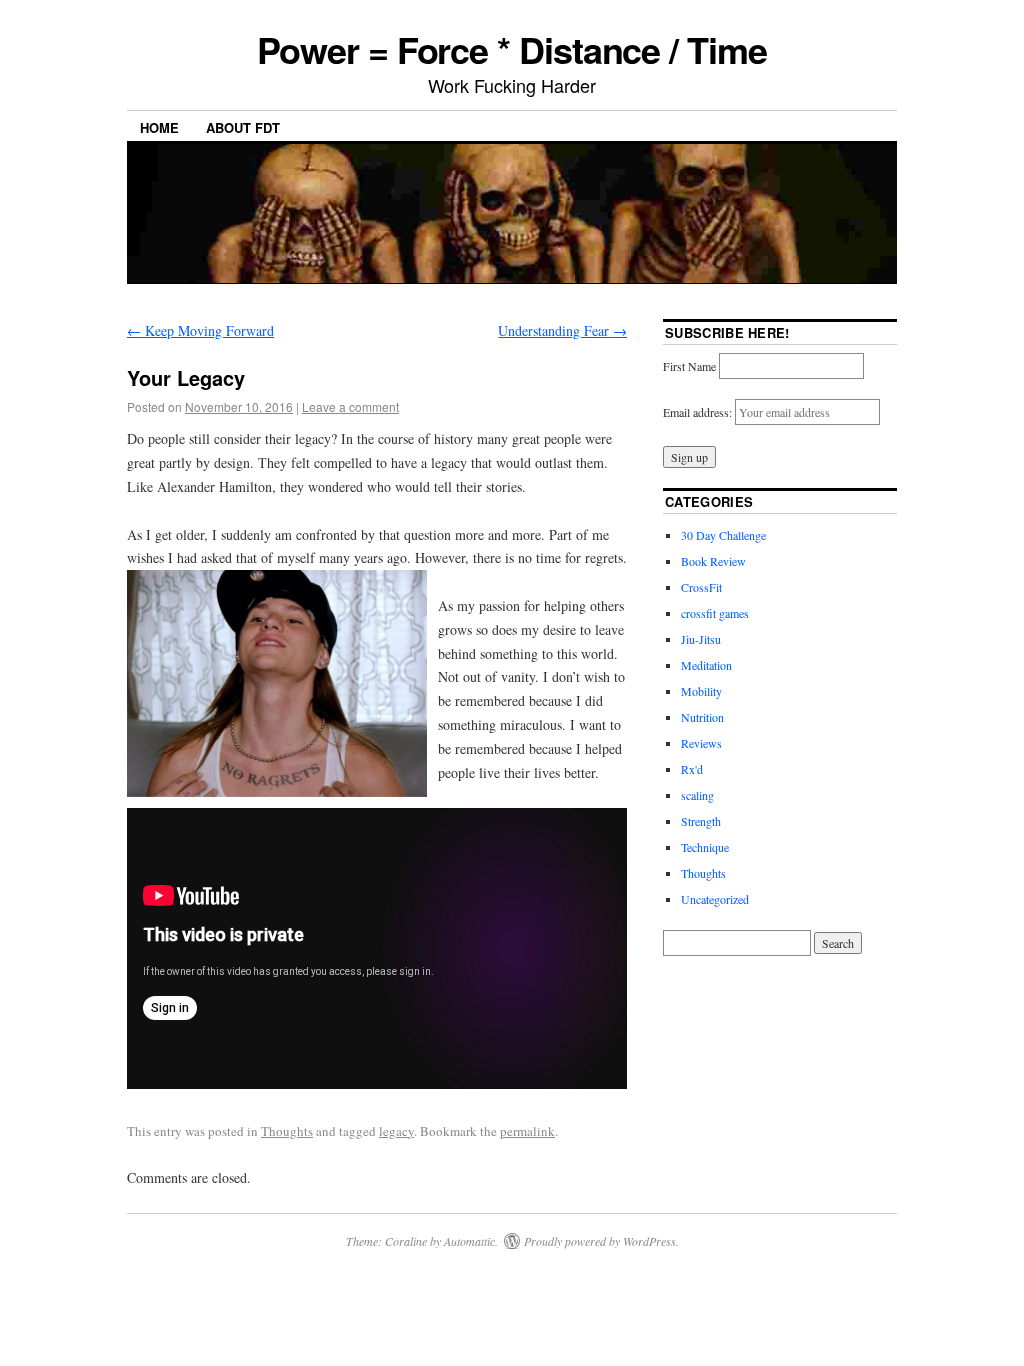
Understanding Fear (562, 330)
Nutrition (702, 717)
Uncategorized (715, 899)
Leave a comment (350, 406)
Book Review (713, 561)
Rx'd (692, 769)
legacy (396, 1131)
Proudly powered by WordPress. (601, 1241)
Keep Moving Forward (200, 330)
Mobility (701, 691)
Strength (701, 821)
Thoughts (287, 1131)
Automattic (469, 1241)
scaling (697, 795)
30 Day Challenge (723, 535)
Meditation (706, 665)
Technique (705, 847)
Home (159, 127)
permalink (527, 1131)
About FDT (243, 127)
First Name (689, 366)
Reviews (701, 743)
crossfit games (715, 613)
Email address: (699, 412)
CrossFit (701, 587)
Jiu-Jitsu (701, 639)
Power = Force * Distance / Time (512, 49)
